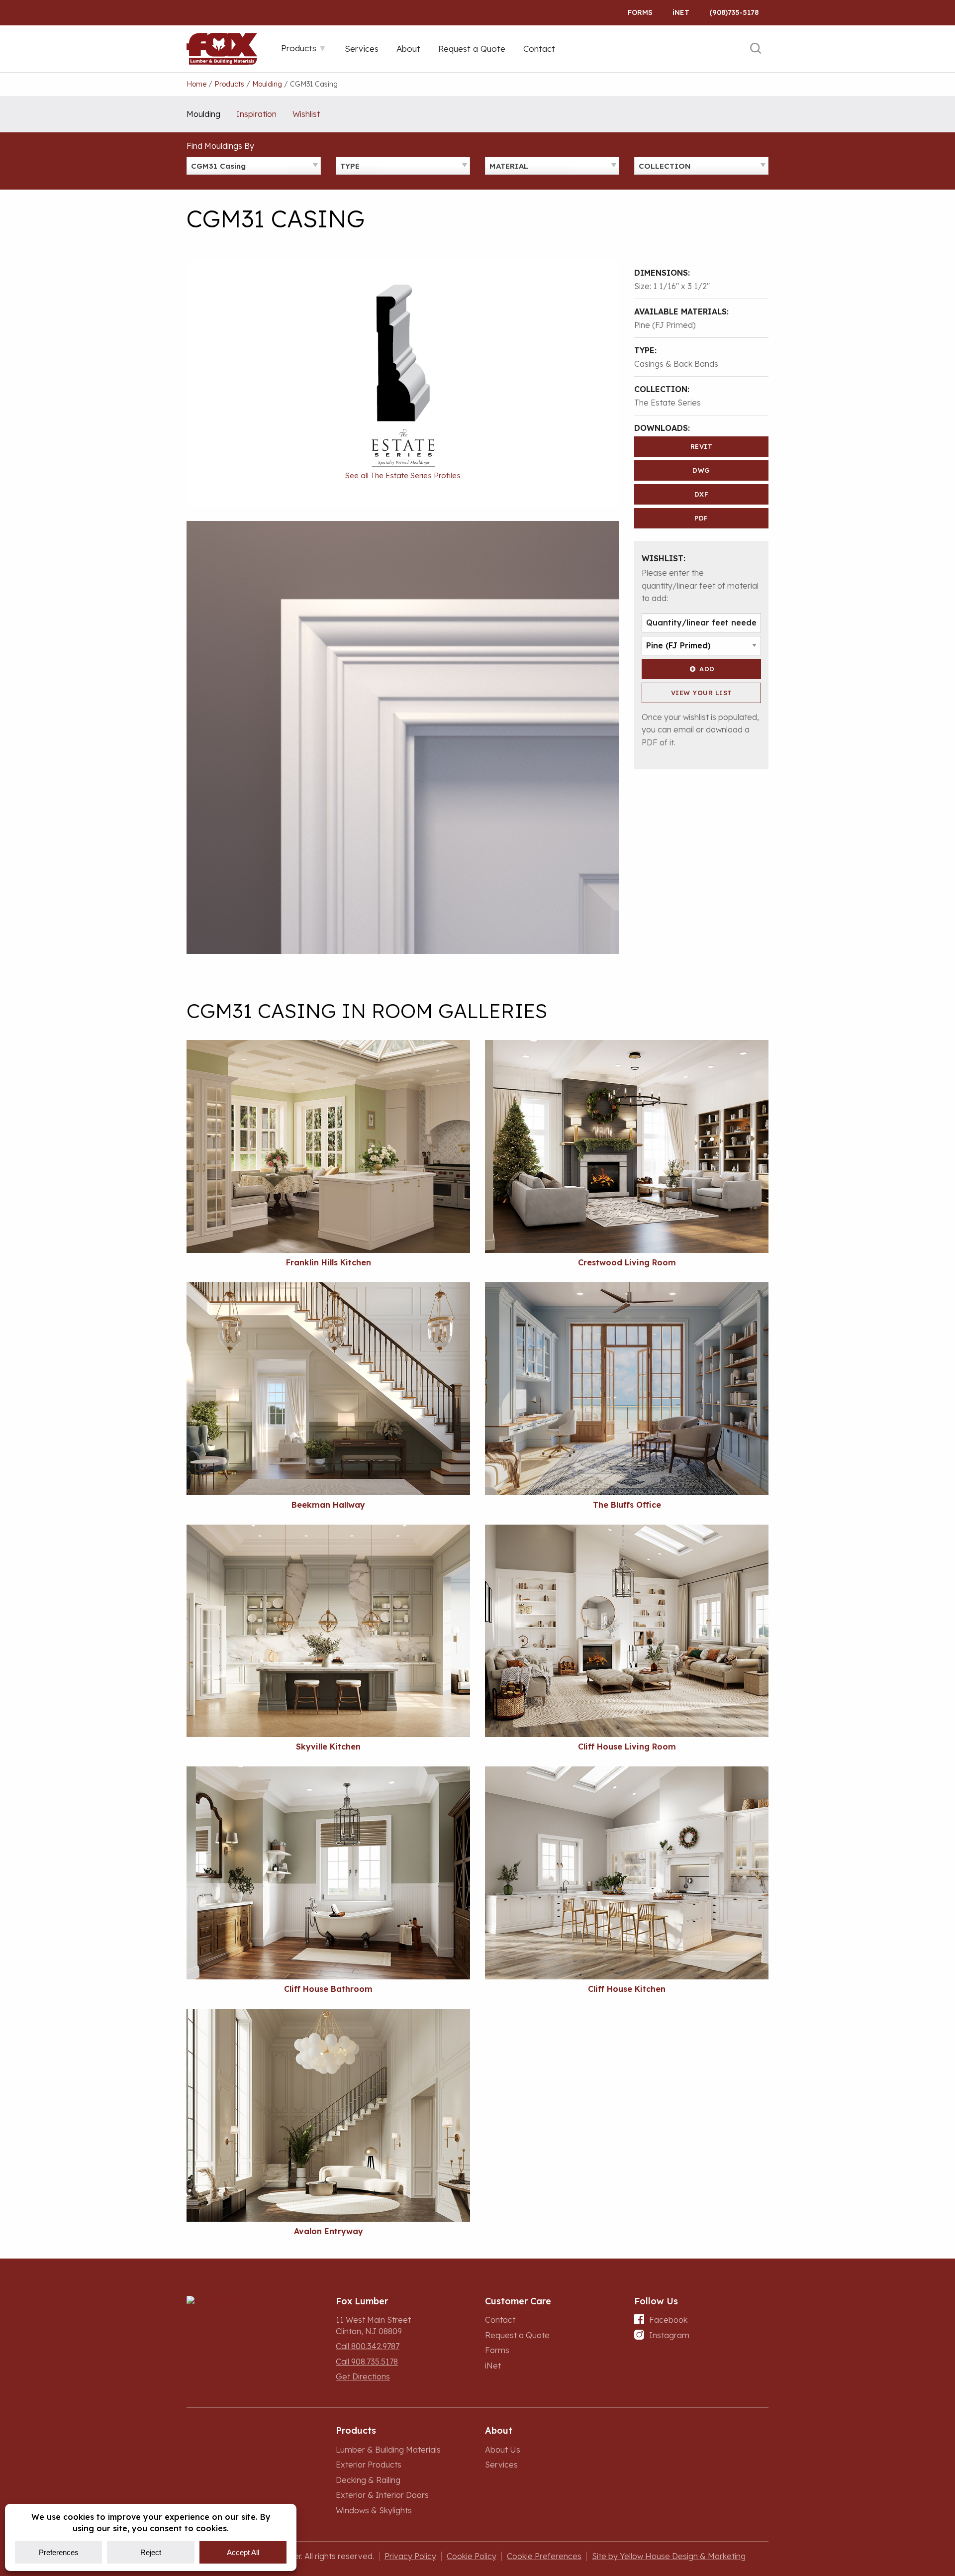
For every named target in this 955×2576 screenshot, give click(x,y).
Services (501, 2465)
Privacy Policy (410, 2556)
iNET (681, 12)
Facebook (668, 2320)
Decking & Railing (368, 2480)
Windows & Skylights (374, 2510)
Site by (669, 2556)
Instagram (669, 2335)
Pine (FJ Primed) (665, 325)
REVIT (702, 446)
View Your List (702, 693)
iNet (493, 2366)
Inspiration (256, 114)
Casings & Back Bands (676, 364)
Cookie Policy (472, 2556)
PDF (701, 518)
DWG (701, 470)
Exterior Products (369, 2465)
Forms (640, 12)
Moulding (203, 114)
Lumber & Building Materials (388, 2450)
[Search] (756, 49)
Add (707, 669)
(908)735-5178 (734, 12)
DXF (702, 494)
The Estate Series (668, 403)
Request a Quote (517, 2335)
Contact (500, 2320)
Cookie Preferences (544, 2556)
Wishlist (306, 114)
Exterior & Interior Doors (382, 2495)
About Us (503, 2450)
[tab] (304, 48)
